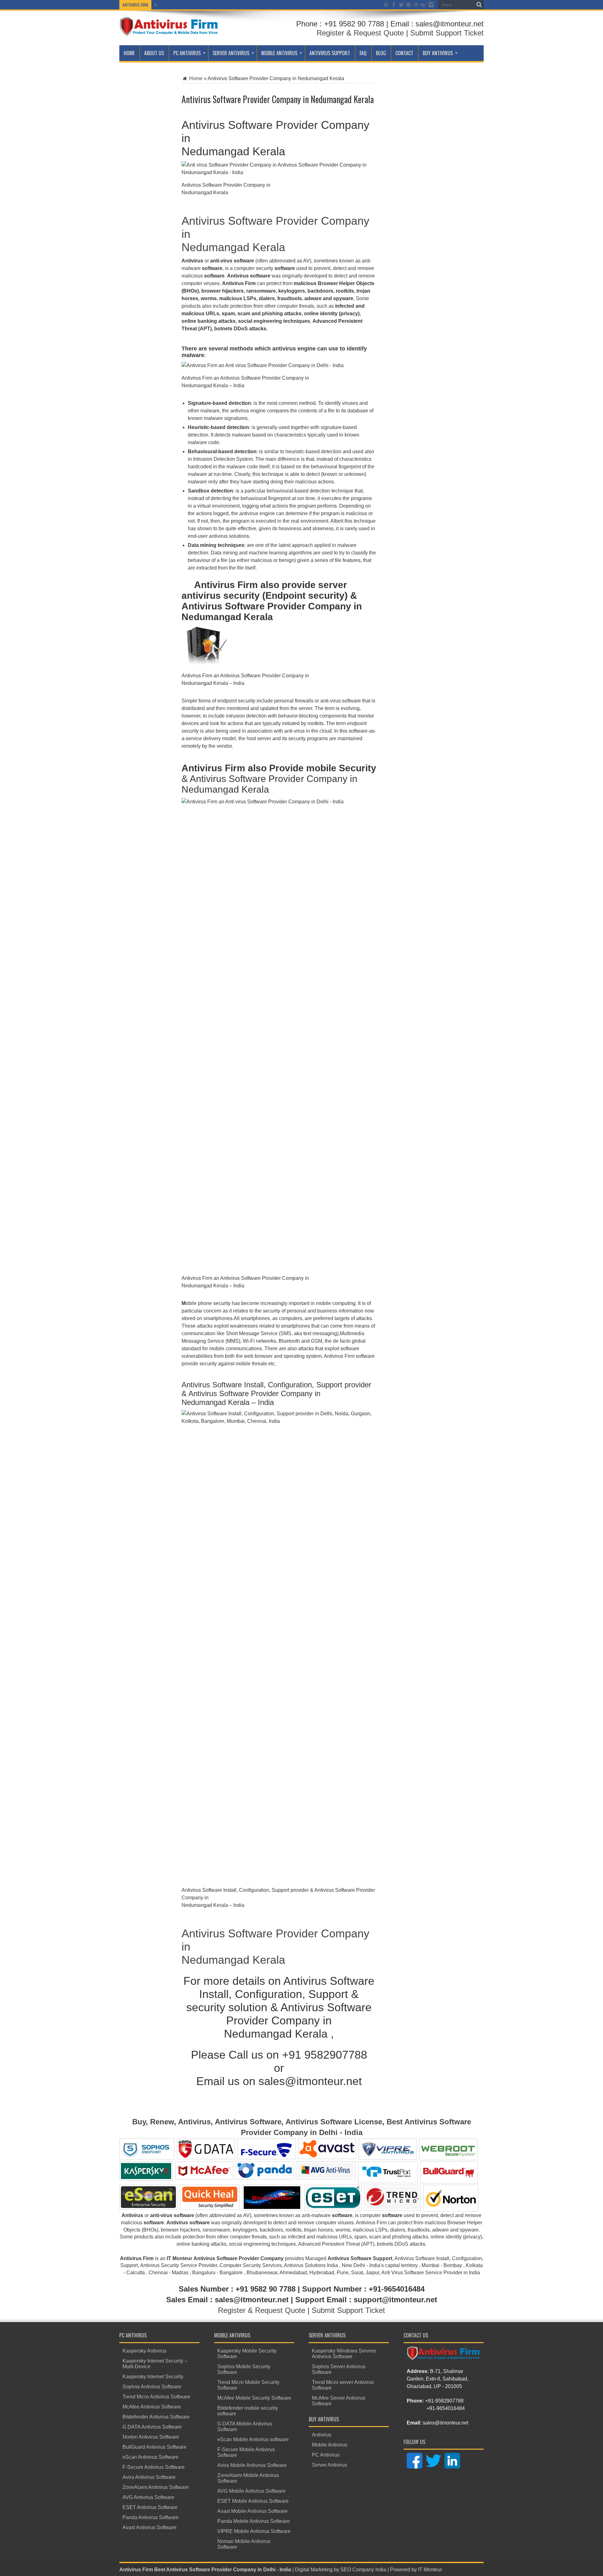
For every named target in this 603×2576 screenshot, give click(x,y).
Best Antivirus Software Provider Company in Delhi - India (223, 2570)
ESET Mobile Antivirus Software (253, 2501)
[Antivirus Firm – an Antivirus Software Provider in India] (169, 31)
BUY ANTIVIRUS (438, 53)
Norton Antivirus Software (151, 2437)
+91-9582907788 (444, 2401)
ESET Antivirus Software (150, 2507)
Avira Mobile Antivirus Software (252, 2465)
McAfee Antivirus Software (152, 2407)
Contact (404, 53)
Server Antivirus (231, 53)
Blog (381, 53)
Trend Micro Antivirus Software (156, 2397)
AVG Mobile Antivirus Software (251, 2491)
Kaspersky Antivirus (144, 2351)
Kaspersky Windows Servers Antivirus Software (344, 2354)
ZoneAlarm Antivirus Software (156, 2487)
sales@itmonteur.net (445, 2423)
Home (129, 53)
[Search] (479, 5)
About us (154, 53)
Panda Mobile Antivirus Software (254, 2521)
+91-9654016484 (446, 2408)
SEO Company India (363, 2570)
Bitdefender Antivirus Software (156, 2417)
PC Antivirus (187, 53)
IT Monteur (430, 2570)
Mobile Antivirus (279, 53)
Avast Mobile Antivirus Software (253, 2511)
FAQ (363, 53)
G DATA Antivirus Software (152, 2427)
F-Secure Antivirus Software (154, 2467)
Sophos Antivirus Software (152, 2387)
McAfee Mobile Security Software (254, 2398)
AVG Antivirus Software (148, 2497)
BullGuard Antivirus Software (155, 2447)
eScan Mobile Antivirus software (253, 2439)
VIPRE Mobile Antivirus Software (254, 2531)
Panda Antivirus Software (151, 2517)
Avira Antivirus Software (149, 2477)
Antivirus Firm (136, 2570)
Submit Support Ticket (447, 33)
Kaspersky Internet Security (153, 2377)
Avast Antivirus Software (149, 2527)
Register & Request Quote (360, 33)
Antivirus (322, 2435)
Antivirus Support (330, 53)
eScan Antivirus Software (150, 2457)
